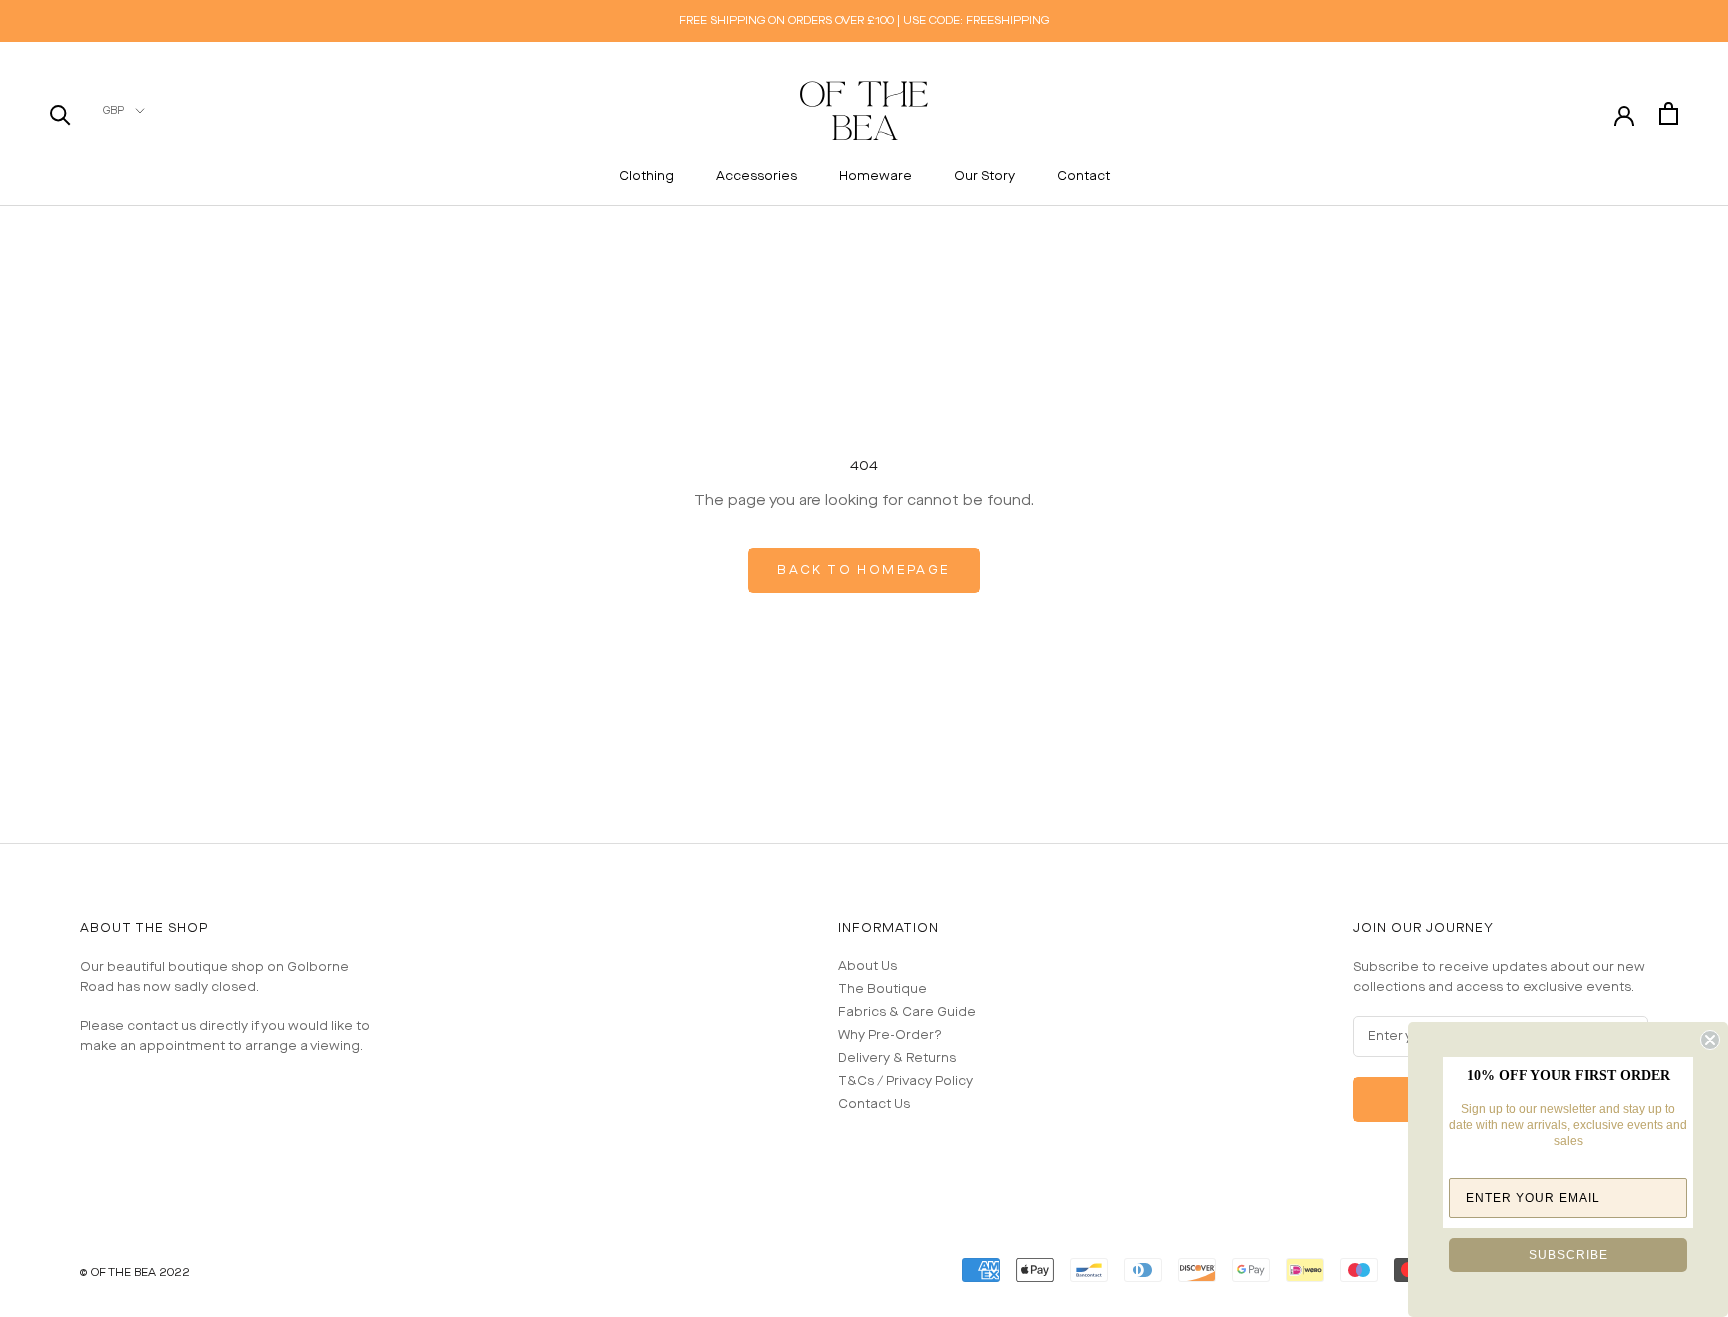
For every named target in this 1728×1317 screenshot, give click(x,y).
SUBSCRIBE (1568, 1255)
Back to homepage (863, 570)
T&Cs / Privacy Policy (905, 1081)
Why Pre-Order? (890, 1035)
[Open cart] (1668, 113)
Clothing (646, 176)
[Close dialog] (1710, 1040)
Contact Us (874, 1104)
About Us (867, 966)
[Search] (60, 113)
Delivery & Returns (897, 1058)
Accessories (756, 176)
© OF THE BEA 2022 (135, 1272)
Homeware (875, 176)
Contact (1083, 176)
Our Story (984, 176)
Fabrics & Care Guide (907, 1012)
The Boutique (882, 989)
